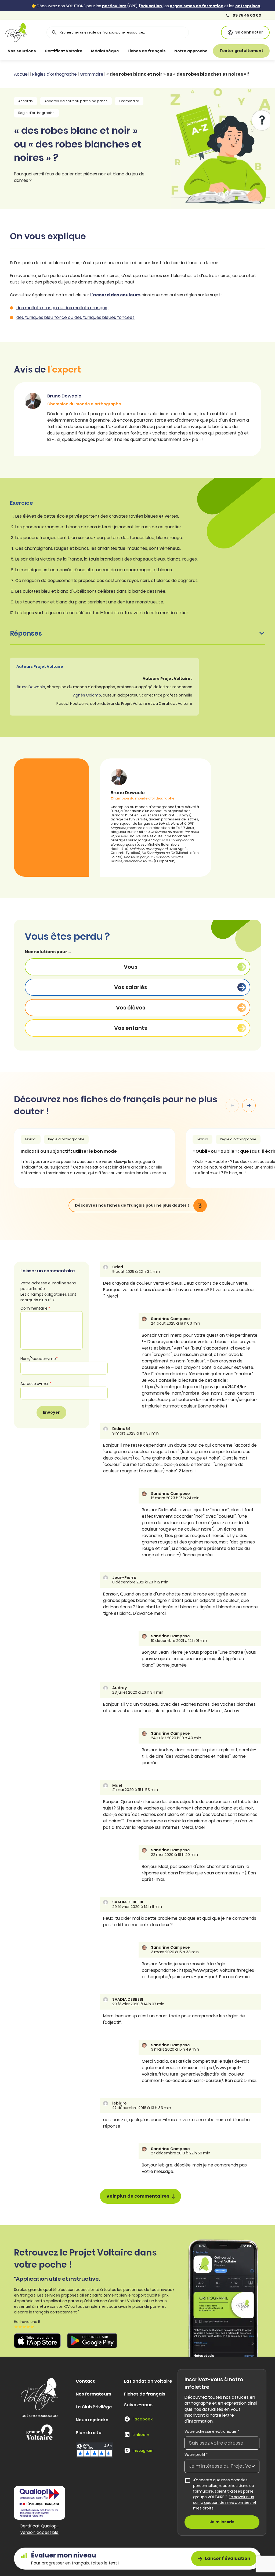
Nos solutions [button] (22, 51)
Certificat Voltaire (64, 51)
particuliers (114, 6)
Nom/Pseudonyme (39, 1359)
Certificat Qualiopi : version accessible (39, 2529)
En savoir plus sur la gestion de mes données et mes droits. (225, 2503)
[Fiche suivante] (249, 1105)
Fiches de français (147, 51)
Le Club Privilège (94, 2407)
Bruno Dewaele (31, 687)
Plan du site (89, 2433)
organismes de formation (197, 6)
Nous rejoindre (92, 2420)
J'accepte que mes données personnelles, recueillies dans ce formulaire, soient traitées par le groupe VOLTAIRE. (225, 2494)
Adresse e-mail (36, 1384)
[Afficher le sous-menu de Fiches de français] (171, 51)
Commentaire (35, 1308)
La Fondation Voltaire (148, 2381)
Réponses (26, 633)
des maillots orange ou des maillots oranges (62, 308)
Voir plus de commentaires (138, 2196)
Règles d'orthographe (55, 74)
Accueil (22, 74)
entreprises (248, 6)
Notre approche (191, 51)
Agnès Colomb (87, 695)
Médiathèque (105, 51)
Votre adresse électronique (212, 2431)
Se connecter (249, 32)
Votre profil (196, 2455)
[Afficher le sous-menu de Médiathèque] (124, 51)
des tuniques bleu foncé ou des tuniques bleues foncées (75, 317)
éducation (151, 6)
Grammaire (92, 74)
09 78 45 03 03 (246, 15)
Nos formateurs (93, 2394)
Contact (85, 2381)
